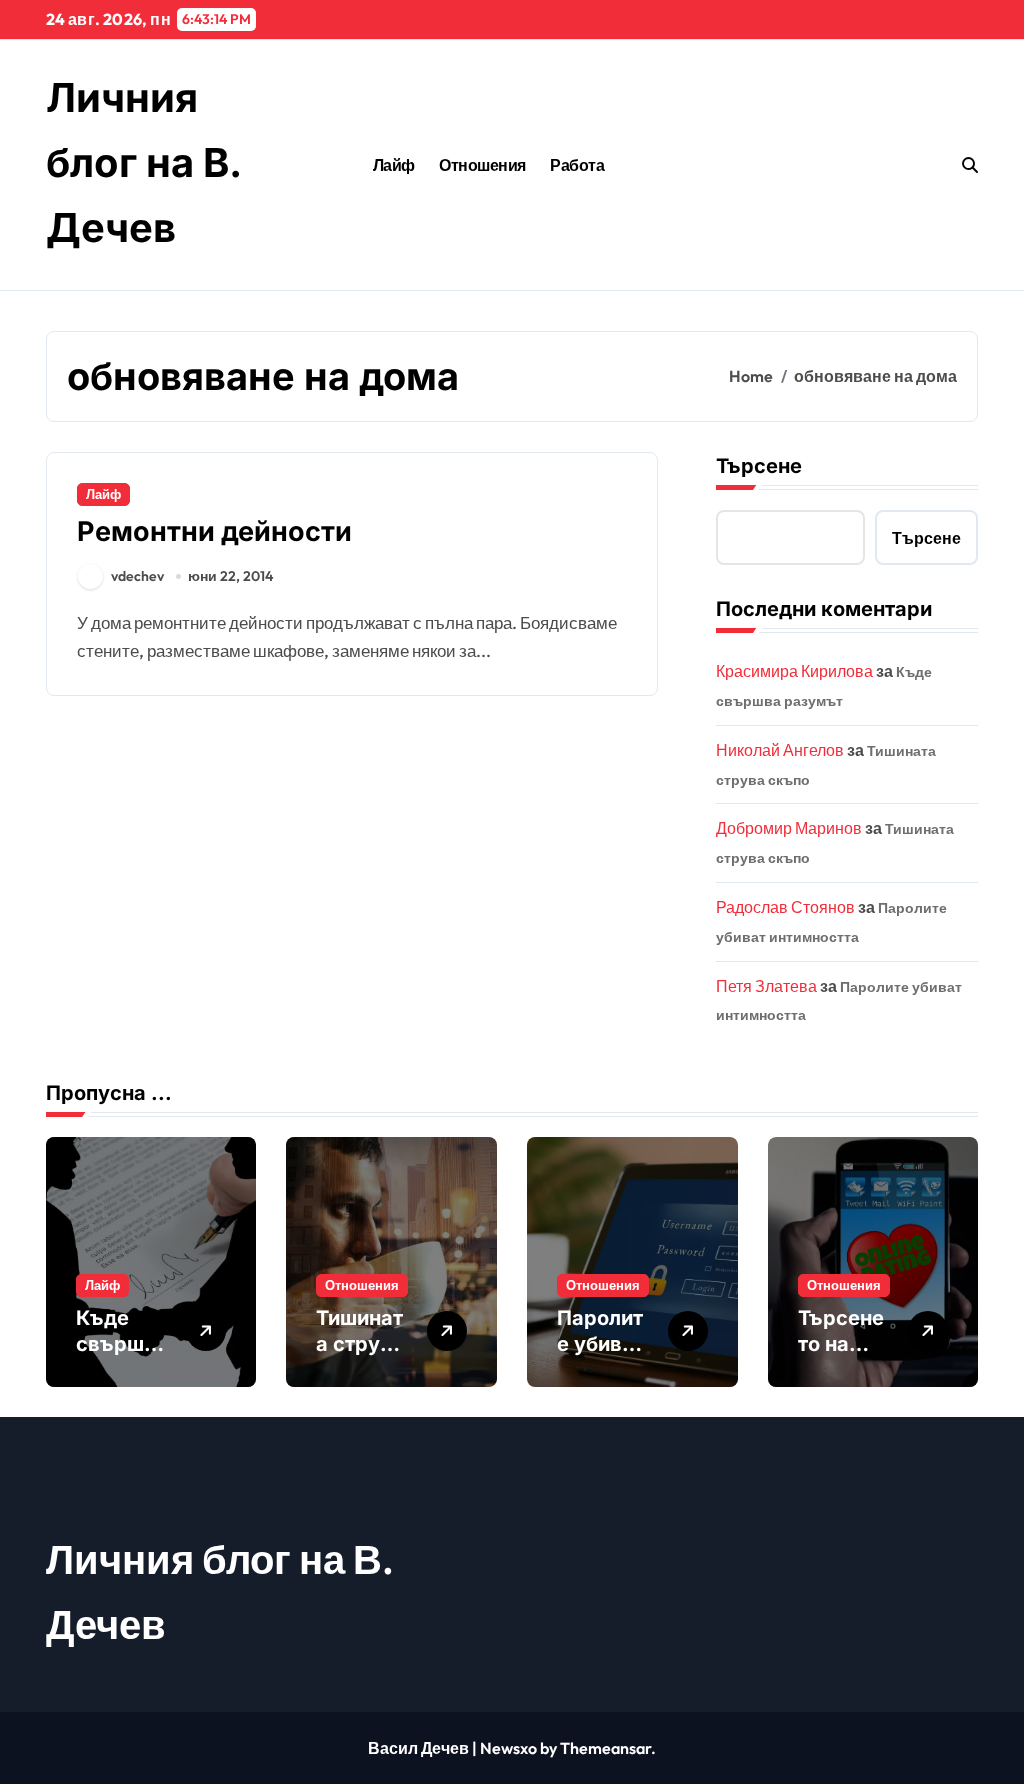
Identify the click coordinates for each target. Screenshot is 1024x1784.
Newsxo (508, 1748)
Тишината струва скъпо (360, 1344)
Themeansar (605, 1748)
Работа (577, 165)
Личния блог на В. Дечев (143, 162)
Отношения (482, 165)
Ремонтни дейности (214, 531)
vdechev (137, 576)
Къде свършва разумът (122, 1344)
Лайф (394, 165)
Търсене (759, 466)
